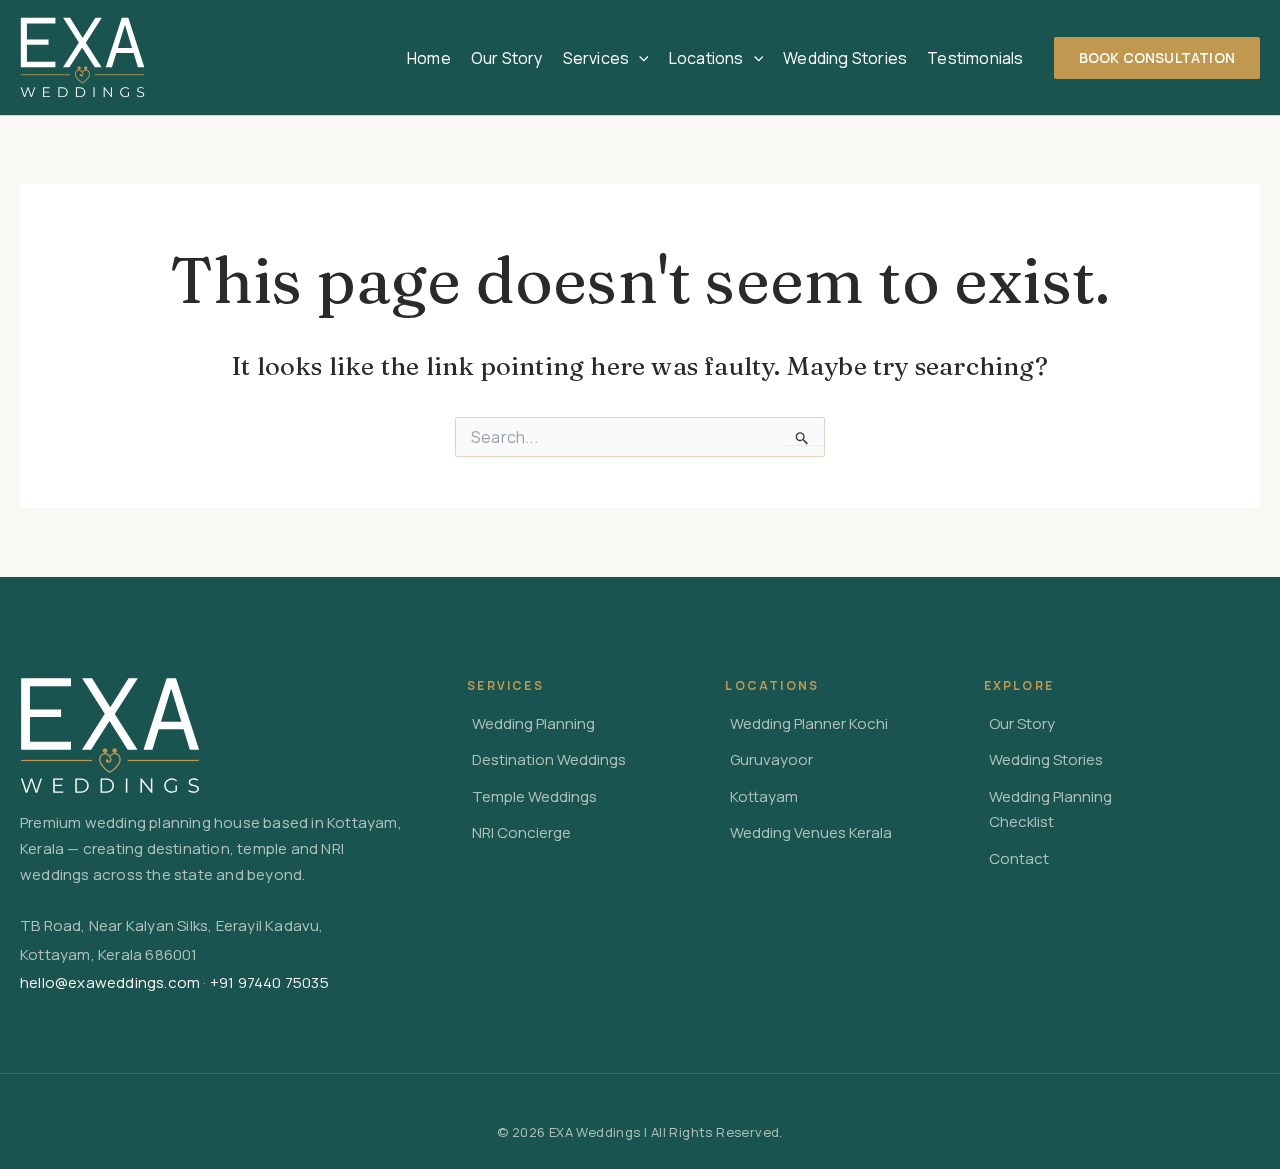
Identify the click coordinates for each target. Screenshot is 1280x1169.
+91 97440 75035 (269, 982)
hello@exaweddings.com (110, 982)
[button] (639, 58)
